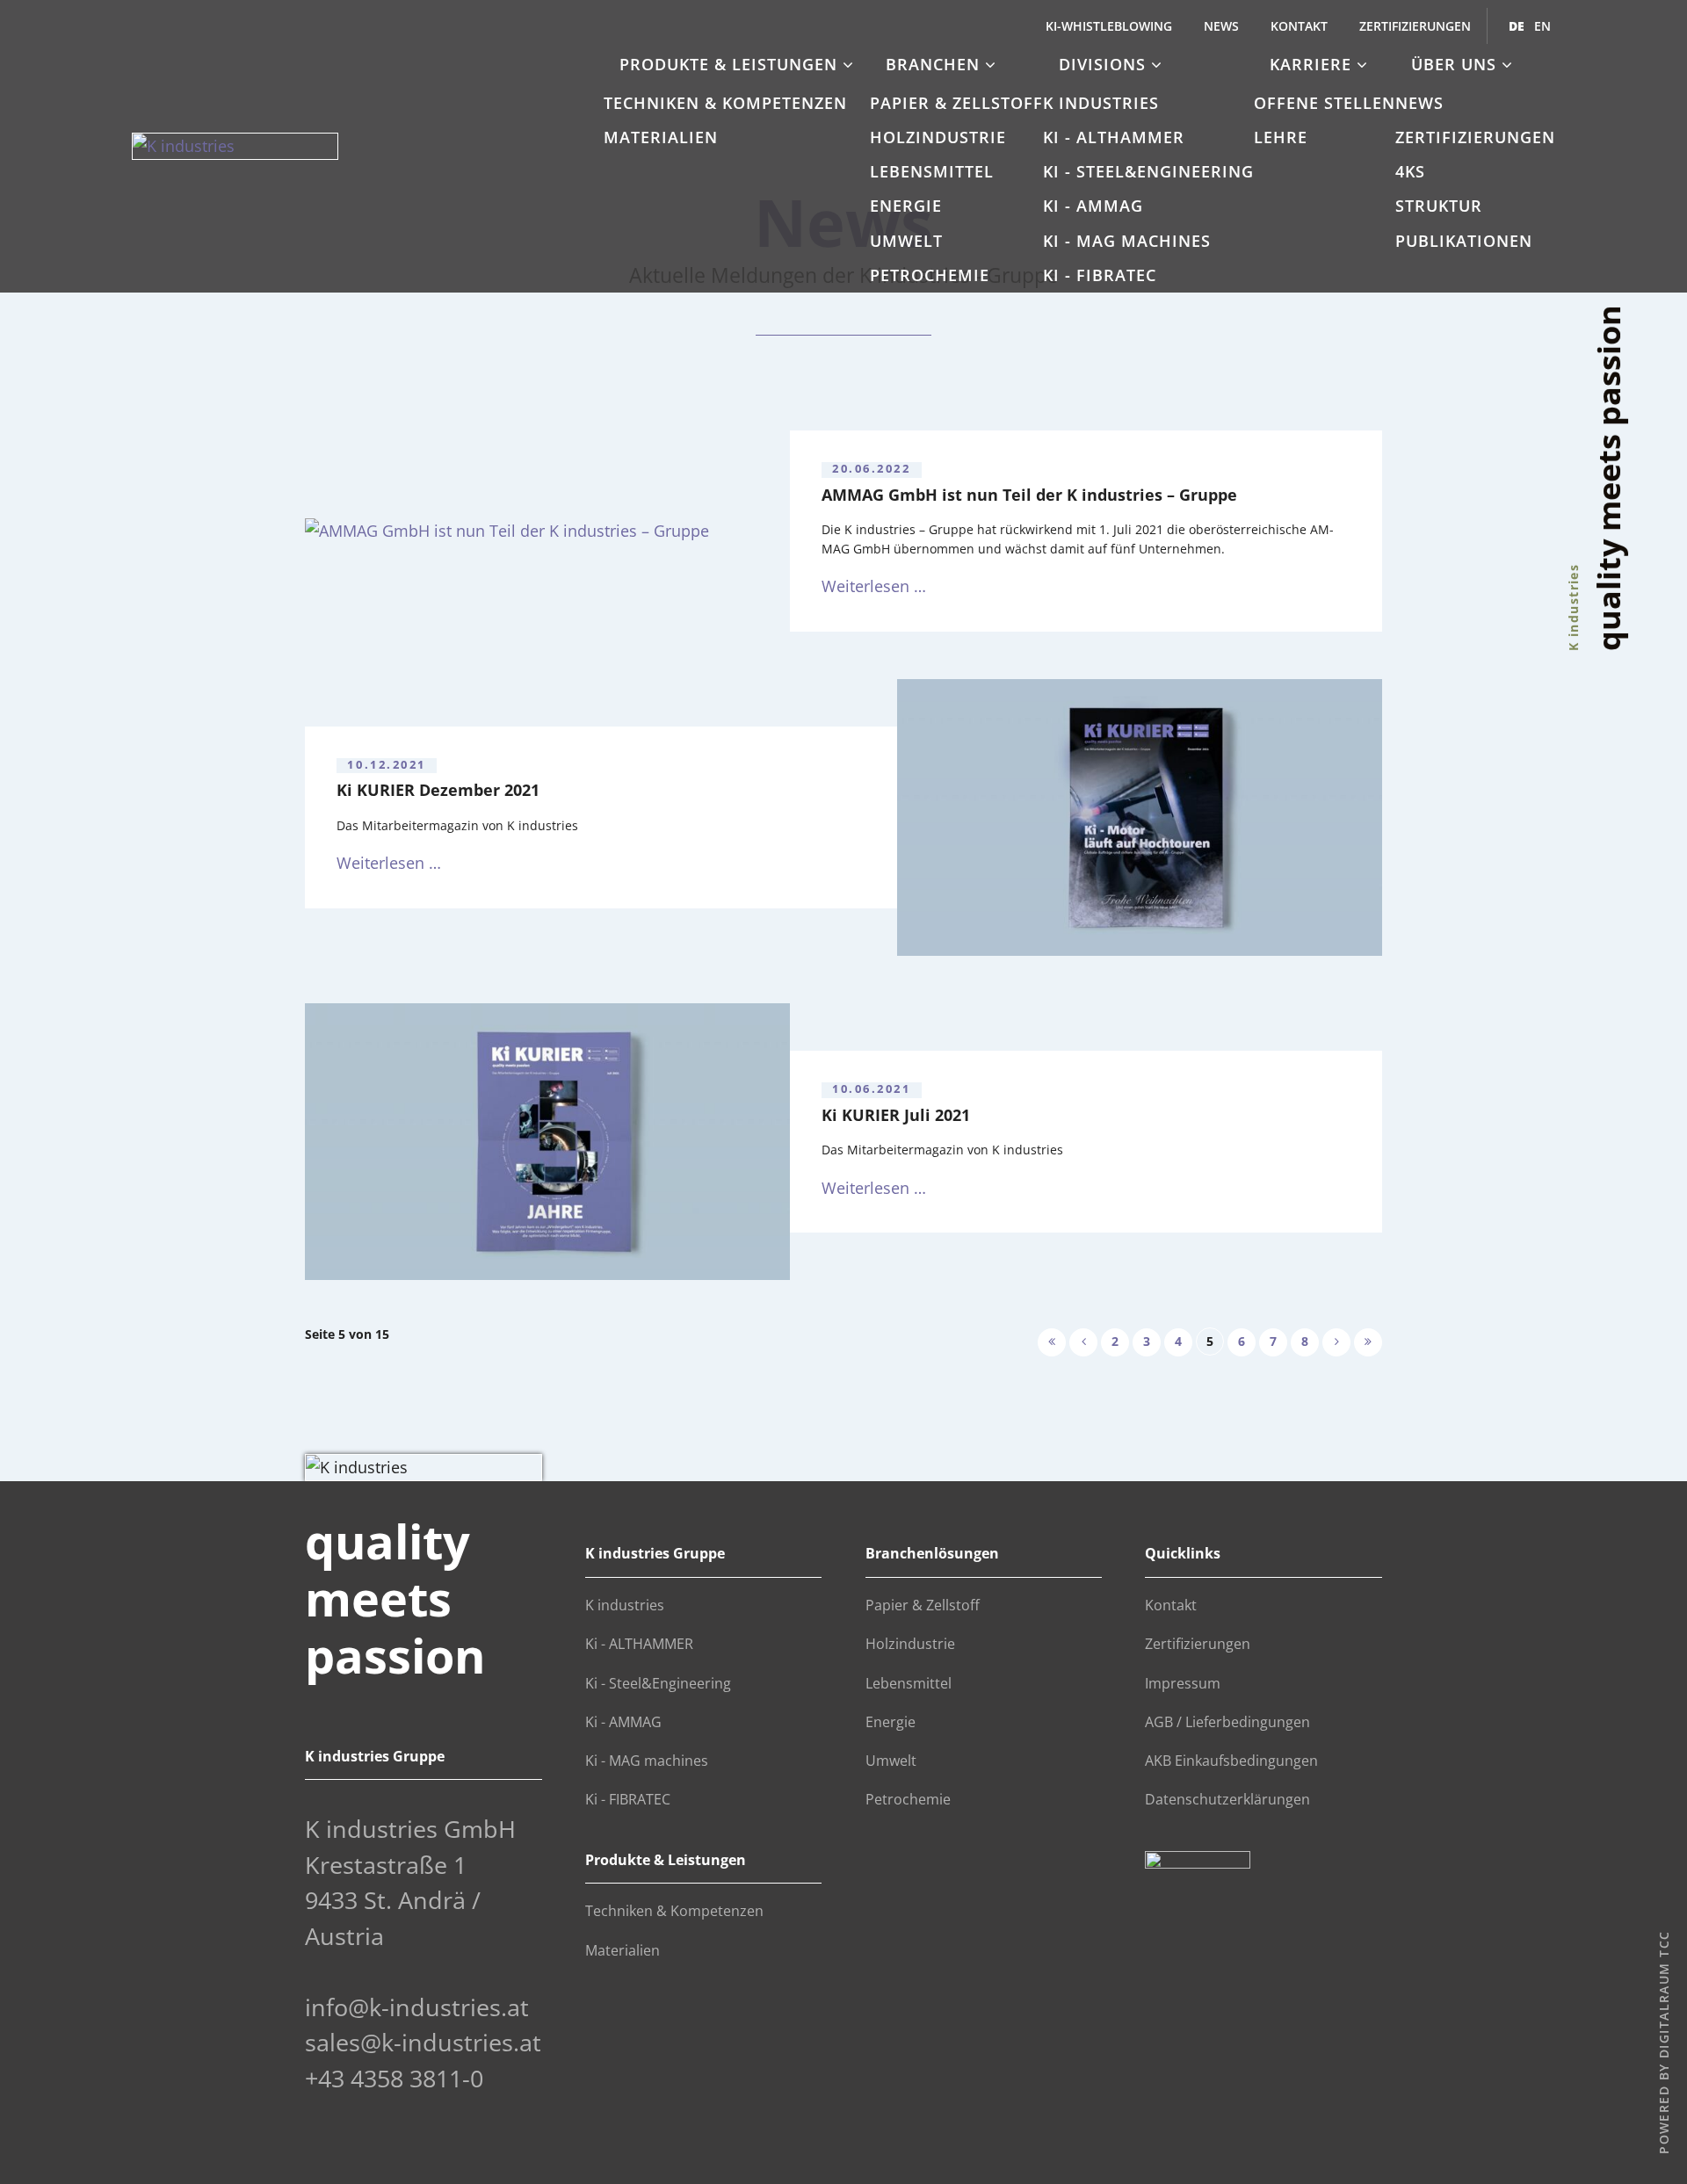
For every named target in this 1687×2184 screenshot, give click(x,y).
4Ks (1410, 171)
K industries (1101, 103)
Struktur (1439, 206)
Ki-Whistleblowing (1109, 26)
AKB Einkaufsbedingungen (1231, 1761)
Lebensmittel (932, 171)
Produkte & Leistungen (731, 64)
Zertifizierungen (1415, 26)
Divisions (1105, 64)
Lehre (1281, 137)
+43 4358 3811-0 (394, 2078)
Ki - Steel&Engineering (1148, 171)
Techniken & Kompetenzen (725, 103)
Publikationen (1464, 241)
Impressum (1183, 1683)
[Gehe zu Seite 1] (1052, 1342)
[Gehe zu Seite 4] (1083, 1342)
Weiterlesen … (874, 586)
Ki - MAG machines (1127, 241)
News (1221, 26)
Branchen (935, 64)
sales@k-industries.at (423, 2042)
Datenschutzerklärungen (1227, 1799)
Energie (906, 206)
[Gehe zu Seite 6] (1336, 1342)
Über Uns (1456, 64)
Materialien (661, 137)
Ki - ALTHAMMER (1114, 137)
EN (1542, 26)
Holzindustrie (938, 137)
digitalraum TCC (1663, 1994)
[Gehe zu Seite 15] (1368, 1342)
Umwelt (906, 241)
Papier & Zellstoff (956, 103)
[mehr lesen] (547, 531)
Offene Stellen (1325, 103)
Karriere (1313, 64)
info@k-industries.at (417, 2007)
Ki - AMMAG (1093, 206)
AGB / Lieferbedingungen (1227, 1722)
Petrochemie (930, 275)
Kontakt (1299, 26)
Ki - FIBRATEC (1100, 275)
